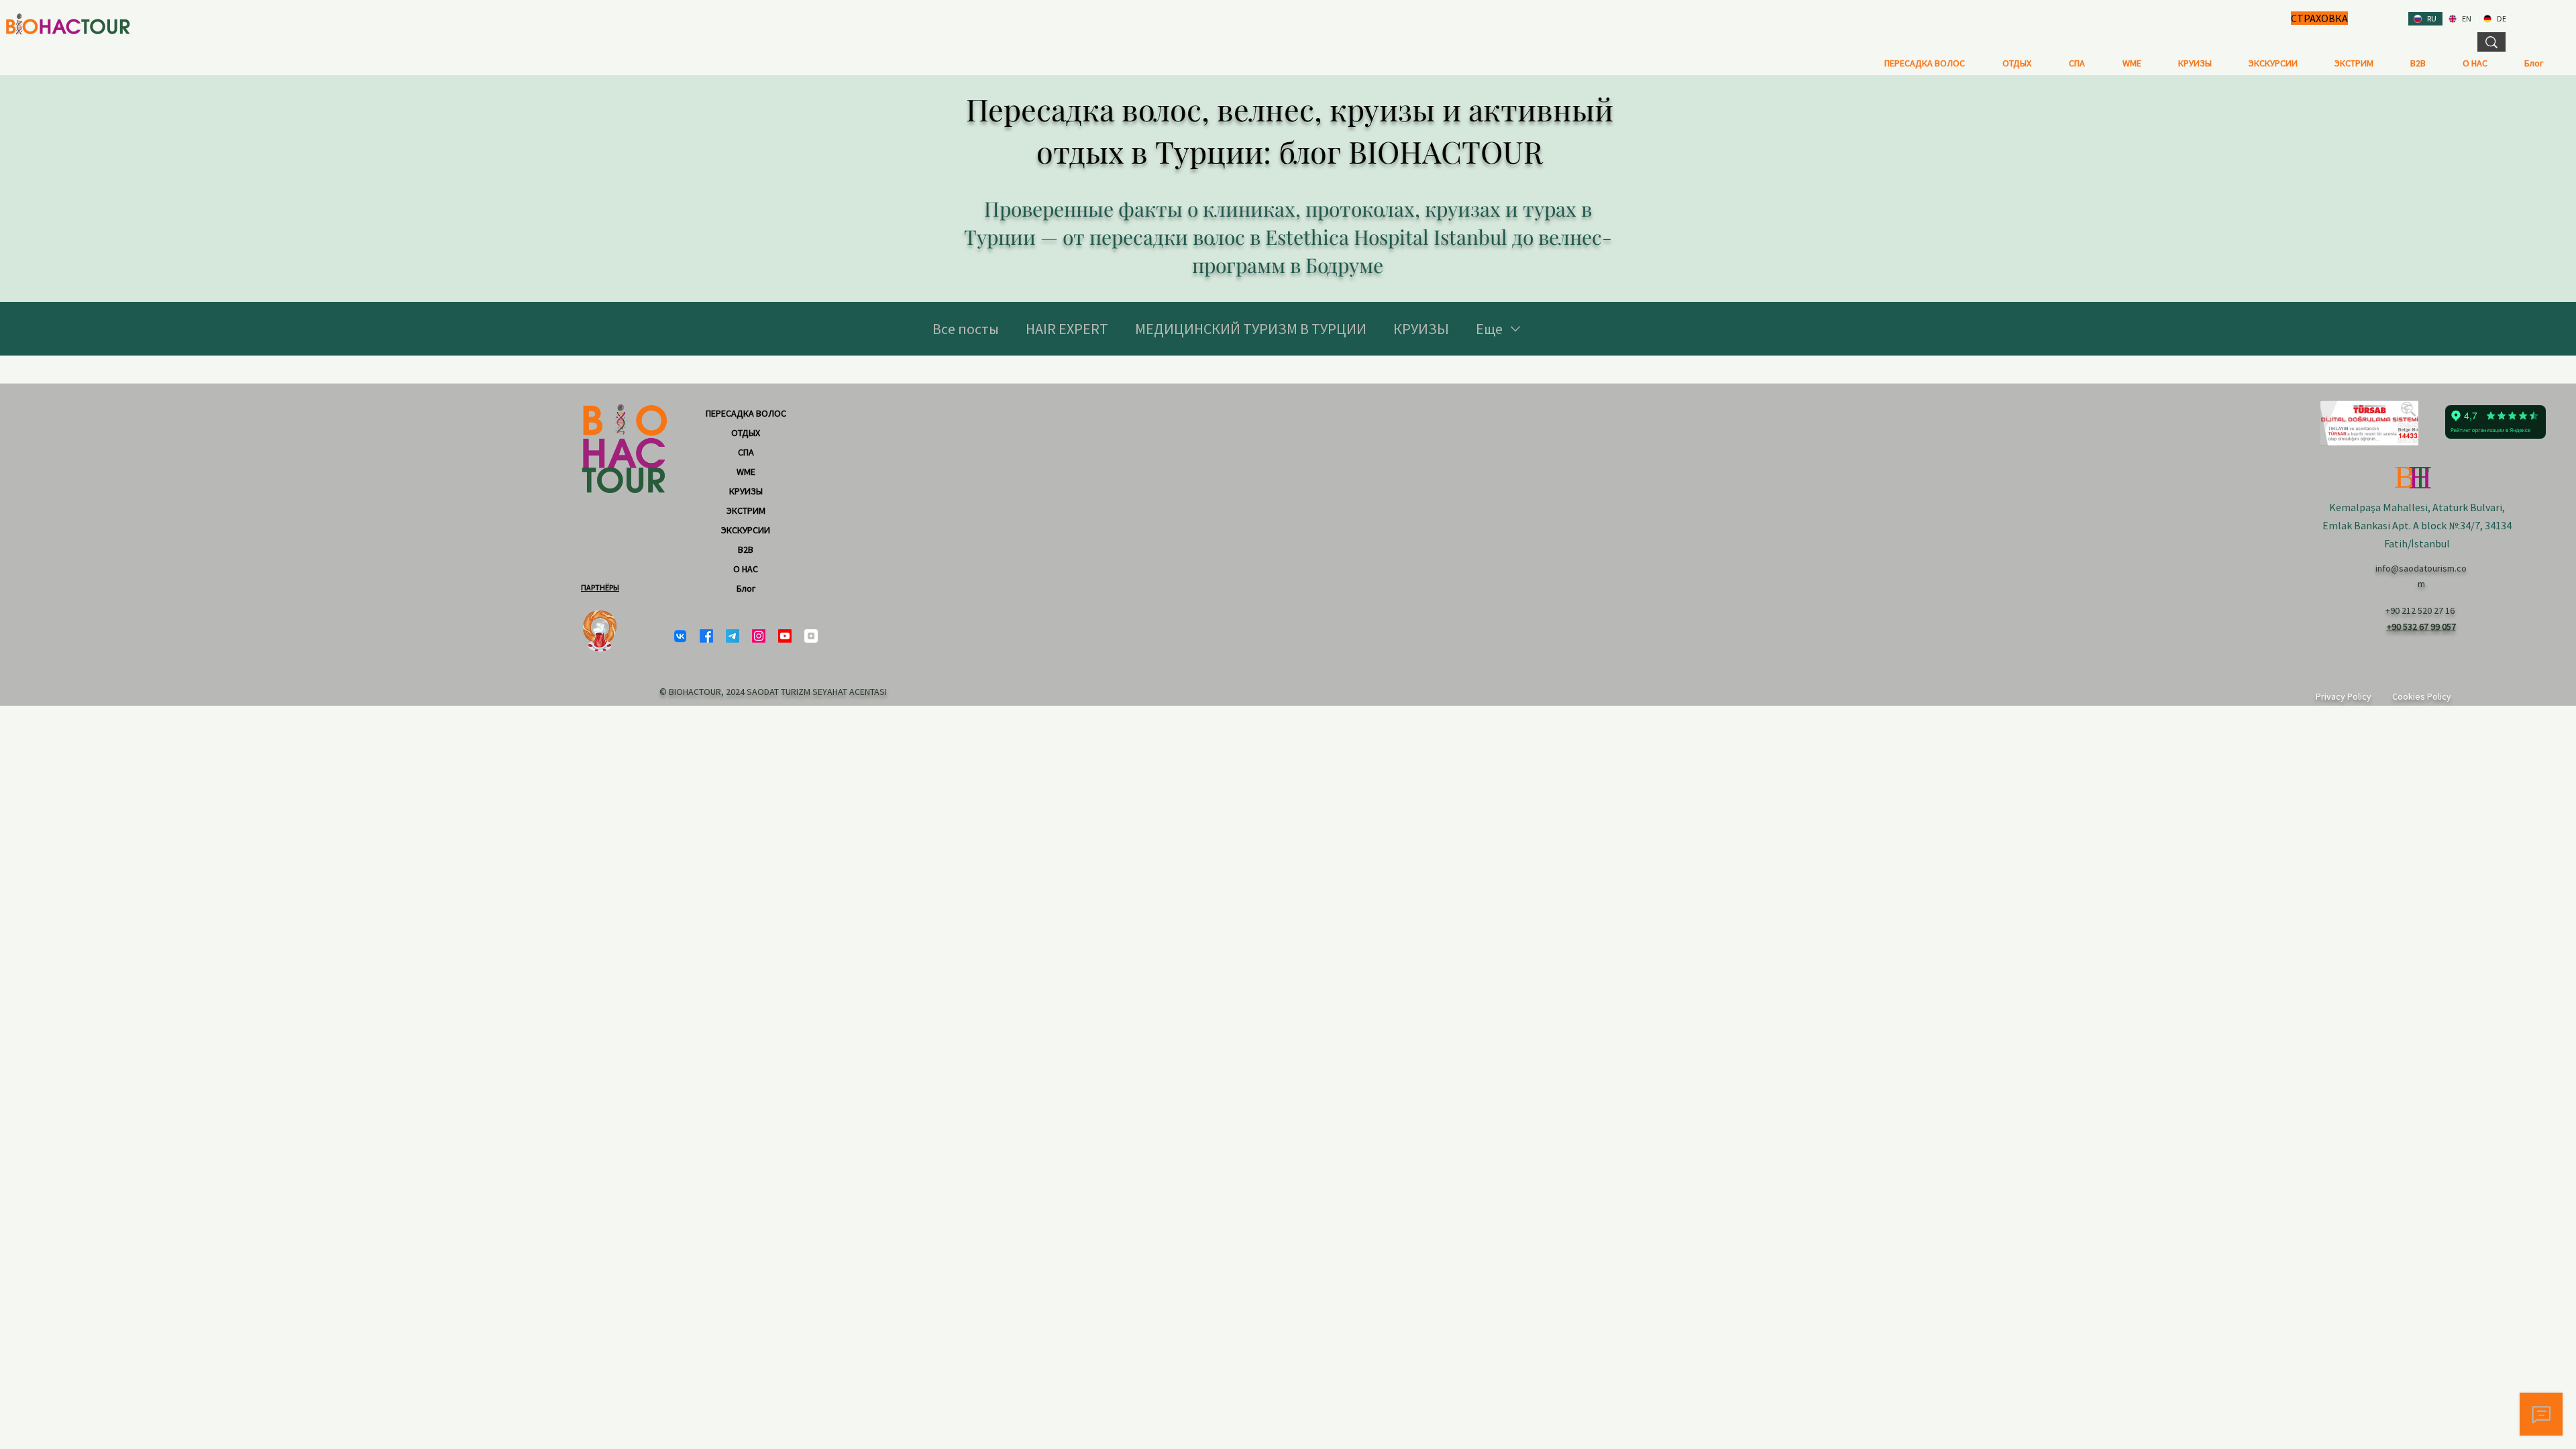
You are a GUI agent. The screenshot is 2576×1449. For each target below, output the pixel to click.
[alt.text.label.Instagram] (759, 636)
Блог (746, 588)
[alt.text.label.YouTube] (785, 636)
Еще (1489, 329)
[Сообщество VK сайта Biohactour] (680, 636)
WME (746, 472)
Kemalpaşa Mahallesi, (2381, 507)
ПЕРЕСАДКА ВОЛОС (746, 413)
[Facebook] (706, 636)
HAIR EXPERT (1067, 329)
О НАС (746, 569)
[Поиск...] (2491, 42)
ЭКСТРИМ (746, 511)
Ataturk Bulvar (2466, 507)
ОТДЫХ (746, 433)
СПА (746, 452)
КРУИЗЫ (1421, 329)
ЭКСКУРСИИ (746, 530)
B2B (746, 549)
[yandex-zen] (811, 636)
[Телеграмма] (733, 636)
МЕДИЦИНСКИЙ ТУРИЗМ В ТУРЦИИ (1251, 329)
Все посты (966, 329)
